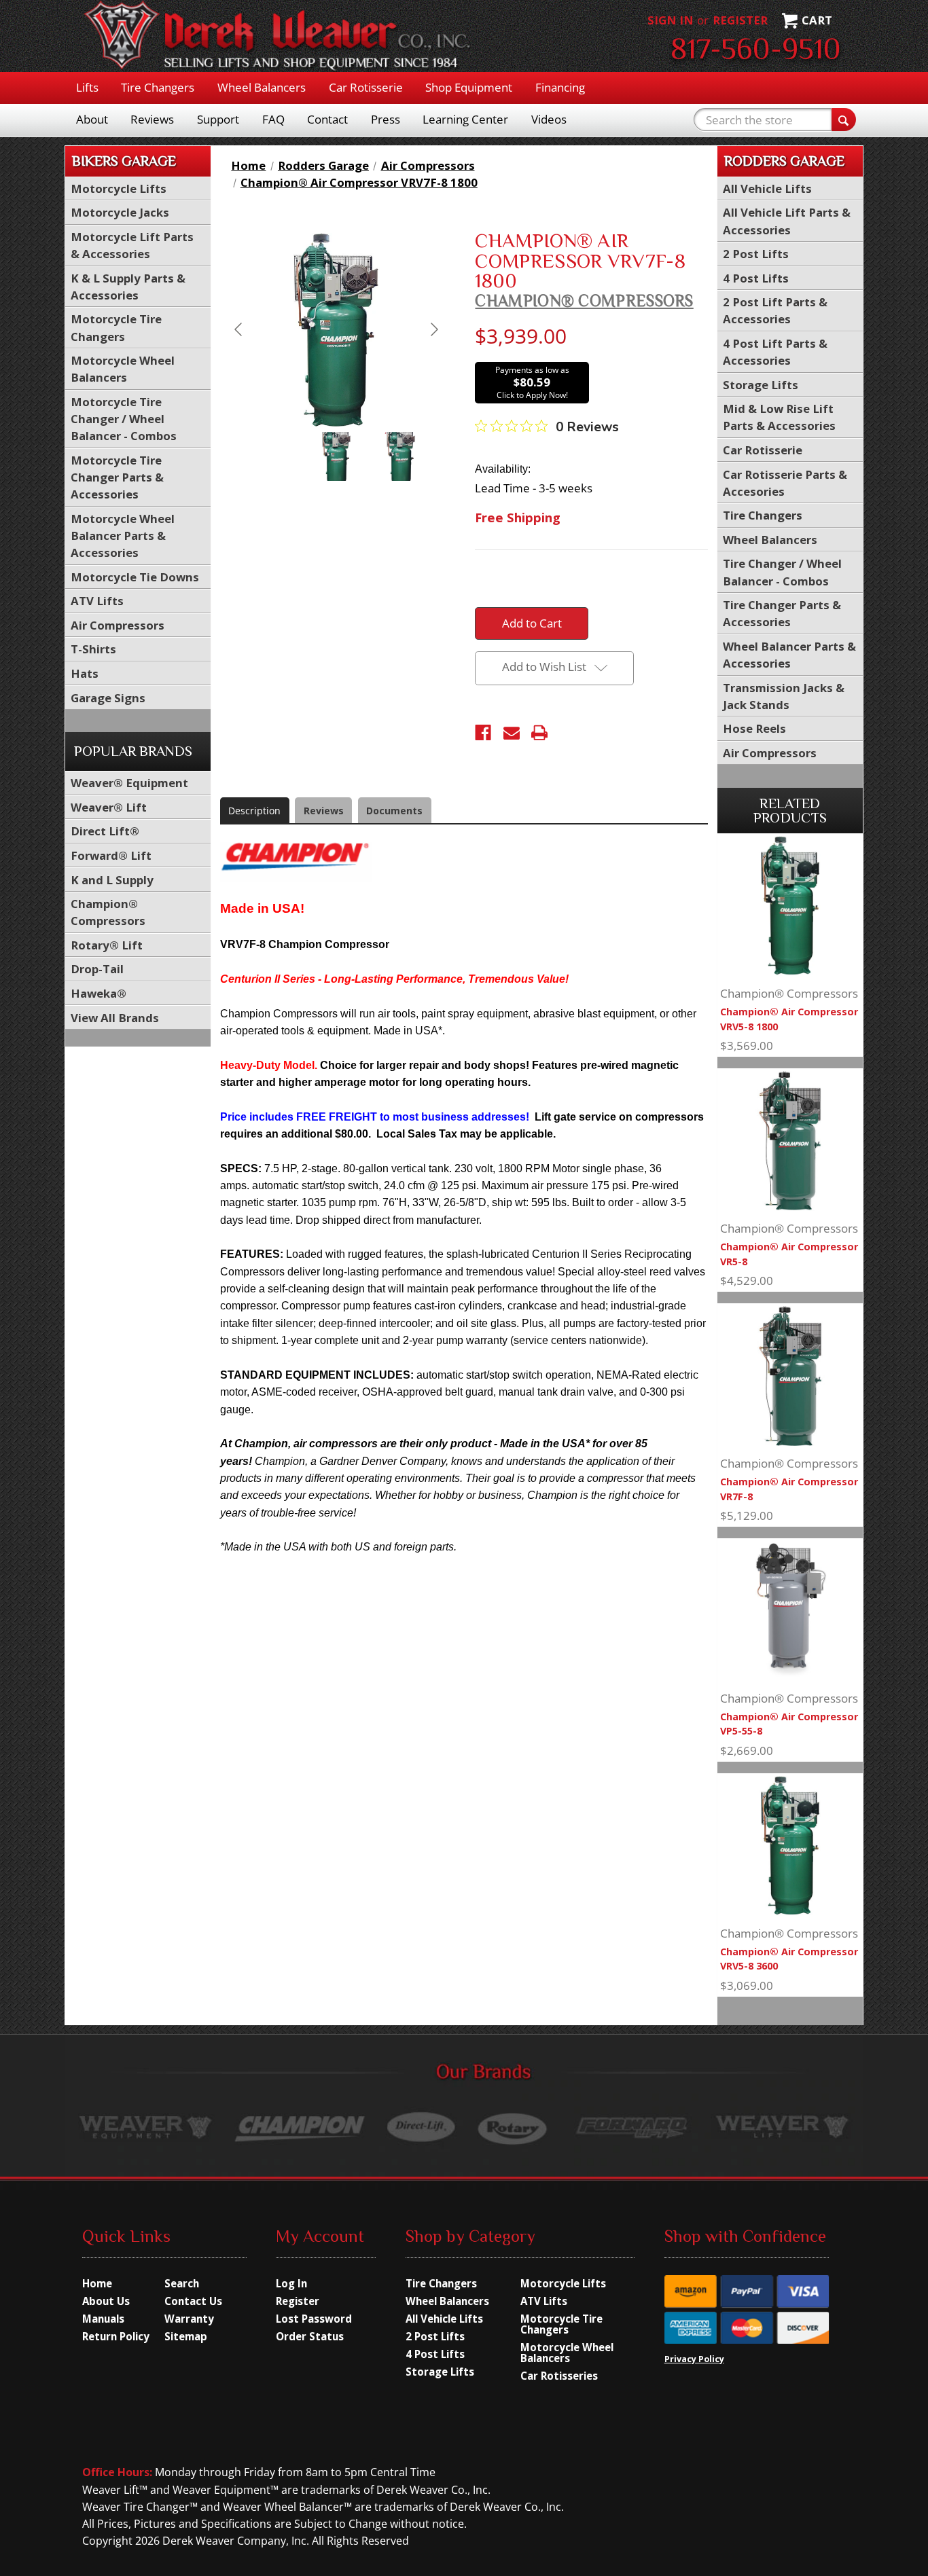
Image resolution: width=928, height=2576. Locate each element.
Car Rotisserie (366, 87)
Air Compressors (118, 625)
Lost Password (314, 2319)
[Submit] (844, 120)
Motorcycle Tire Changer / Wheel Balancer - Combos (124, 419)
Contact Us (193, 2301)
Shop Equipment (469, 87)
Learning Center (465, 119)
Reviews (152, 119)
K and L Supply (112, 880)
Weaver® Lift (109, 807)
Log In (291, 2283)
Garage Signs (108, 698)
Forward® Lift (111, 855)
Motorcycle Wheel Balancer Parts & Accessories (123, 536)
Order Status (310, 2336)
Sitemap (186, 2336)
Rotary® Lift (107, 945)
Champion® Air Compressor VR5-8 (789, 1254)
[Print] (539, 733)
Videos (549, 119)
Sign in (671, 20)
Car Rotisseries (559, 2376)
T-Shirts (93, 649)
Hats (85, 673)
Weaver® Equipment (129, 783)
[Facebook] (483, 733)
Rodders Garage (784, 161)
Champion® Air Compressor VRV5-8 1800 (789, 1019)
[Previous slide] (239, 329)
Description (254, 811)
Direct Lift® (105, 831)
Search (182, 2283)
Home (97, 2283)
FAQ (273, 119)
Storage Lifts (761, 385)
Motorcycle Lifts (119, 188)
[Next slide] (433, 329)
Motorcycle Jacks (120, 212)
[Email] (512, 733)
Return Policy (116, 2336)
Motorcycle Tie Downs (135, 577)
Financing (560, 87)
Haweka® (99, 993)
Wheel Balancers (262, 87)
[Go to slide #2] (401, 456)
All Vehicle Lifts (767, 188)
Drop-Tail (97, 969)
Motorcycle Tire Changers (561, 2324)
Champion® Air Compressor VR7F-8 (789, 1489)
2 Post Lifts (756, 254)
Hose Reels (754, 728)
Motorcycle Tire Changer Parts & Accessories (117, 477)
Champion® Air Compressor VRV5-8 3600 (789, 1959)
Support (218, 119)
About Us (106, 2301)
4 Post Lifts (756, 278)
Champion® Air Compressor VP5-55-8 (789, 1724)
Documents (394, 811)
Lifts (87, 87)
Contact (327, 119)
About (92, 119)
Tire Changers (158, 87)
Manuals (103, 2319)
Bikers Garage (124, 161)
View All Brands (115, 1018)
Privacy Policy (694, 2359)
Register (740, 20)
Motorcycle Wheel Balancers (567, 2353)
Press (386, 119)
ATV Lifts (97, 601)
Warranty (189, 2319)
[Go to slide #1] (336, 456)
